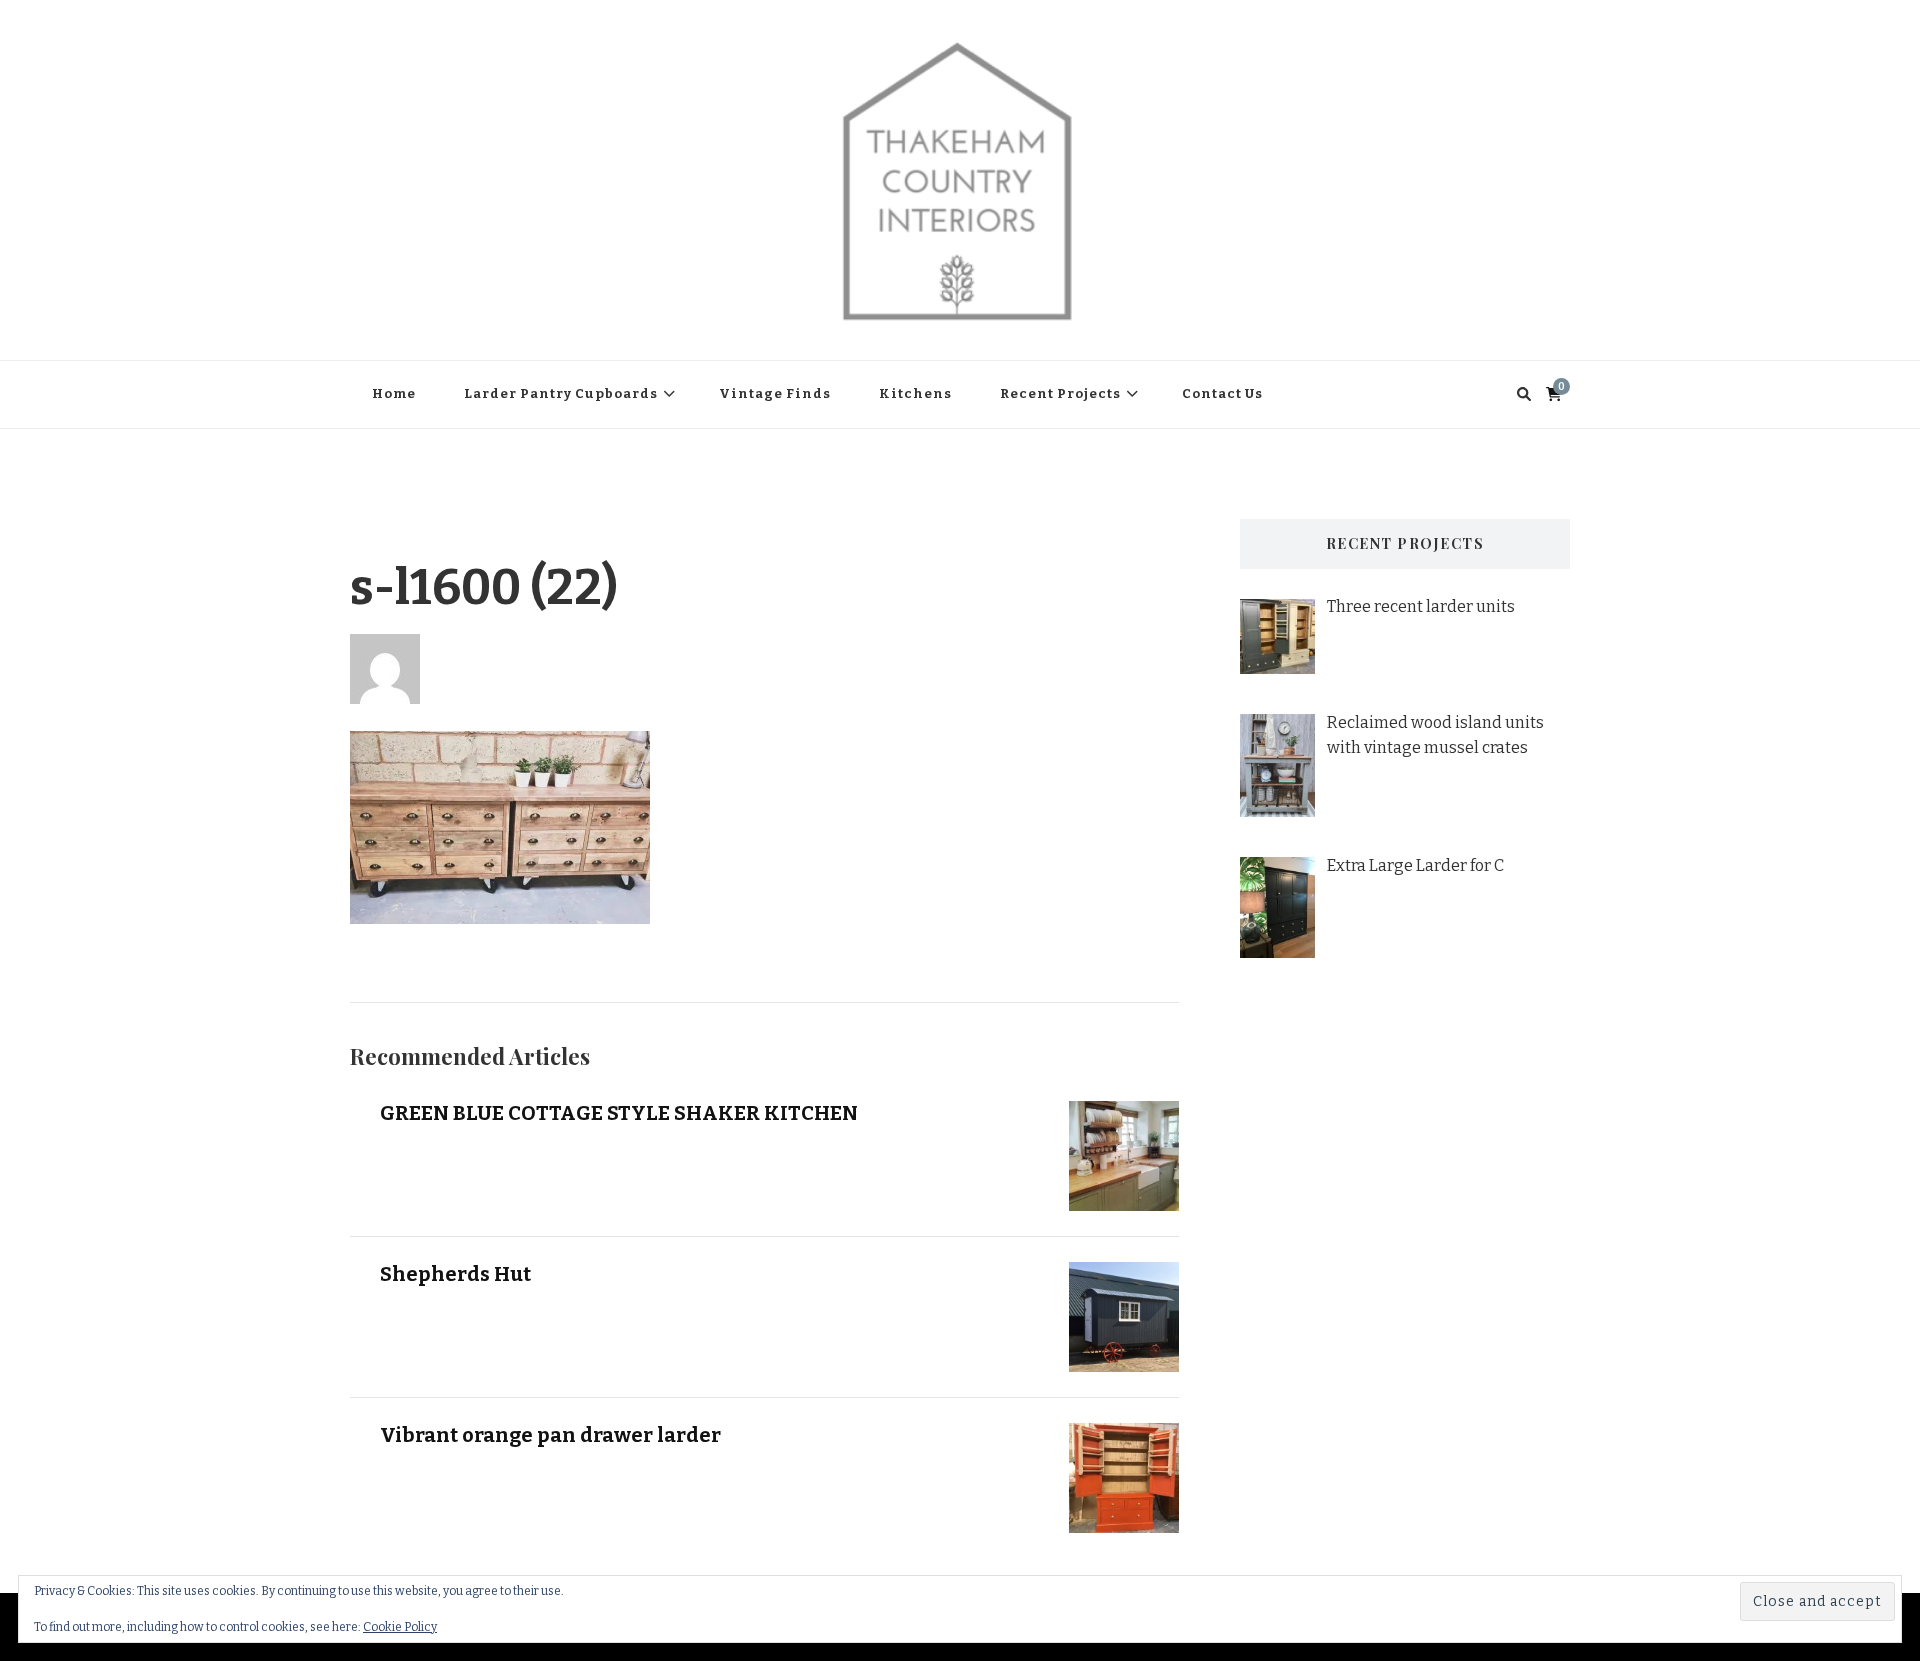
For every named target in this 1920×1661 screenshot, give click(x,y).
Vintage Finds (775, 393)
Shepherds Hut (455, 1274)
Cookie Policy (400, 1627)
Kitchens (915, 393)
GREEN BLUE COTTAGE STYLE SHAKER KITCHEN (619, 1113)
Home (394, 393)
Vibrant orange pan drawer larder (550, 1435)
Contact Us (1222, 393)
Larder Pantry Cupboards (561, 393)
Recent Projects (1060, 393)
